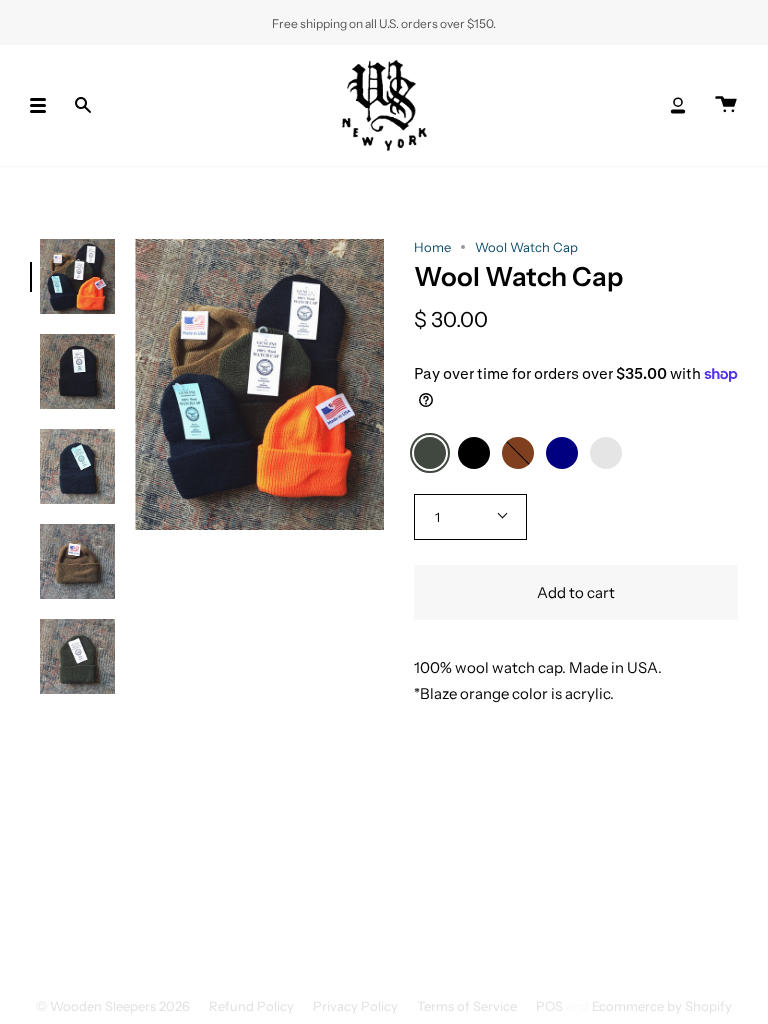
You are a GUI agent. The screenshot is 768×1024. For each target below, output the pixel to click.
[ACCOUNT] (678, 105)
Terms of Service (467, 1006)
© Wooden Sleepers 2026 (113, 1006)
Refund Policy (251, 1006)
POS (549, 1006)
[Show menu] (45, 105)
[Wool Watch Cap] (77, 276)
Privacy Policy (355, 1006)
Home (432, 247)
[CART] (726, 105)
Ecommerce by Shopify (662, 1006)
